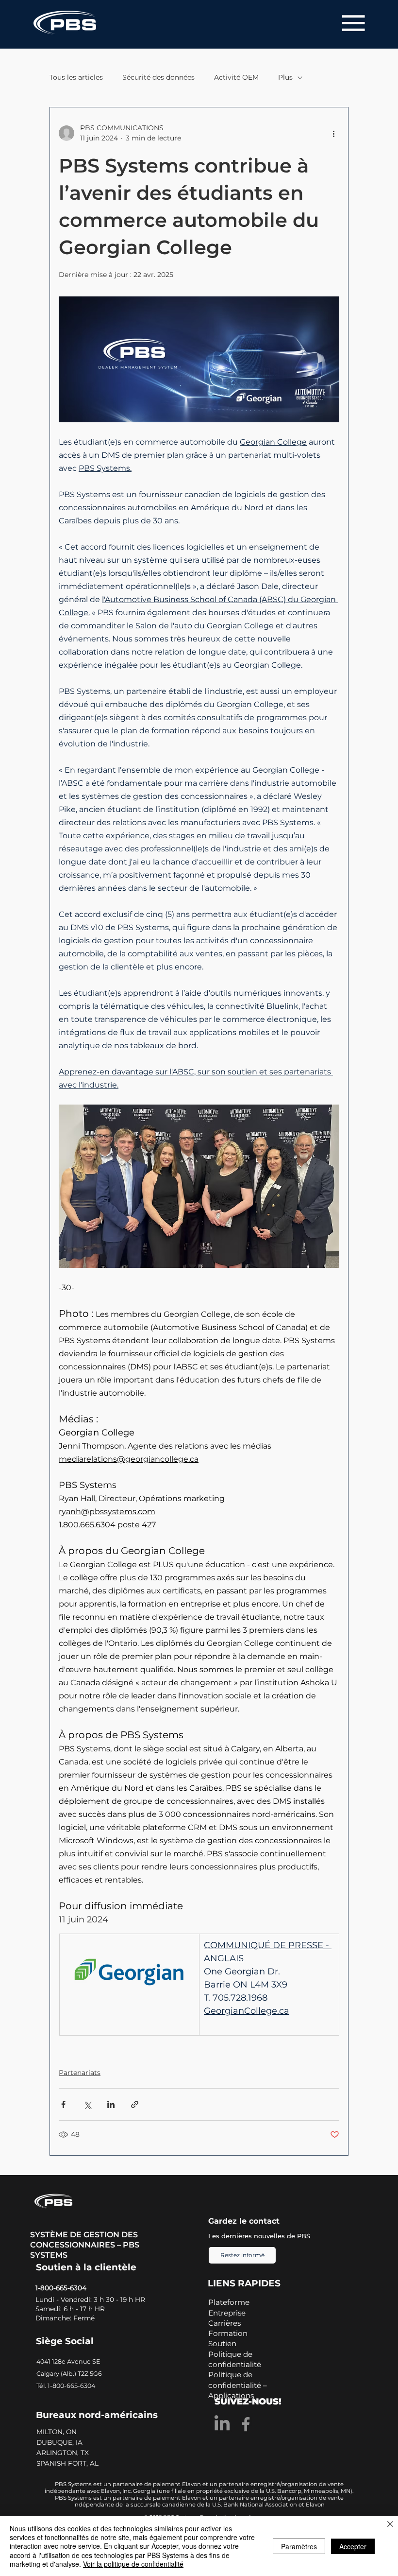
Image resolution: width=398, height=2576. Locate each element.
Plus (285, 77)
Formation (228, 2333)
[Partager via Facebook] (63, 2104)
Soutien (222, 2343)
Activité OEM (236, 77)
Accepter (353, 2546)
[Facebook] (246, 2424)
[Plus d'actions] (333, 133)
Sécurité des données (158, 77)
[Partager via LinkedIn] (111, 2104)
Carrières (224, 2323)
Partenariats (80, 2073)
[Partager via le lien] (135, 2104)
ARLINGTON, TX (64, 2453)
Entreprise (227, 2313)
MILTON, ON (58, 2432)
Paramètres (299, 2546)
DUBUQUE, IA (60, 2442)
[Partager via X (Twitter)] (87, 2104)
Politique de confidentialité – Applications (238, 2385)
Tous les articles (76, 77)
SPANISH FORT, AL (68, 2463)
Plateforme (229, 2302)
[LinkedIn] (222, 2424)
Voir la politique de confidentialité (133, 2564)
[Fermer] (390, 2525)
